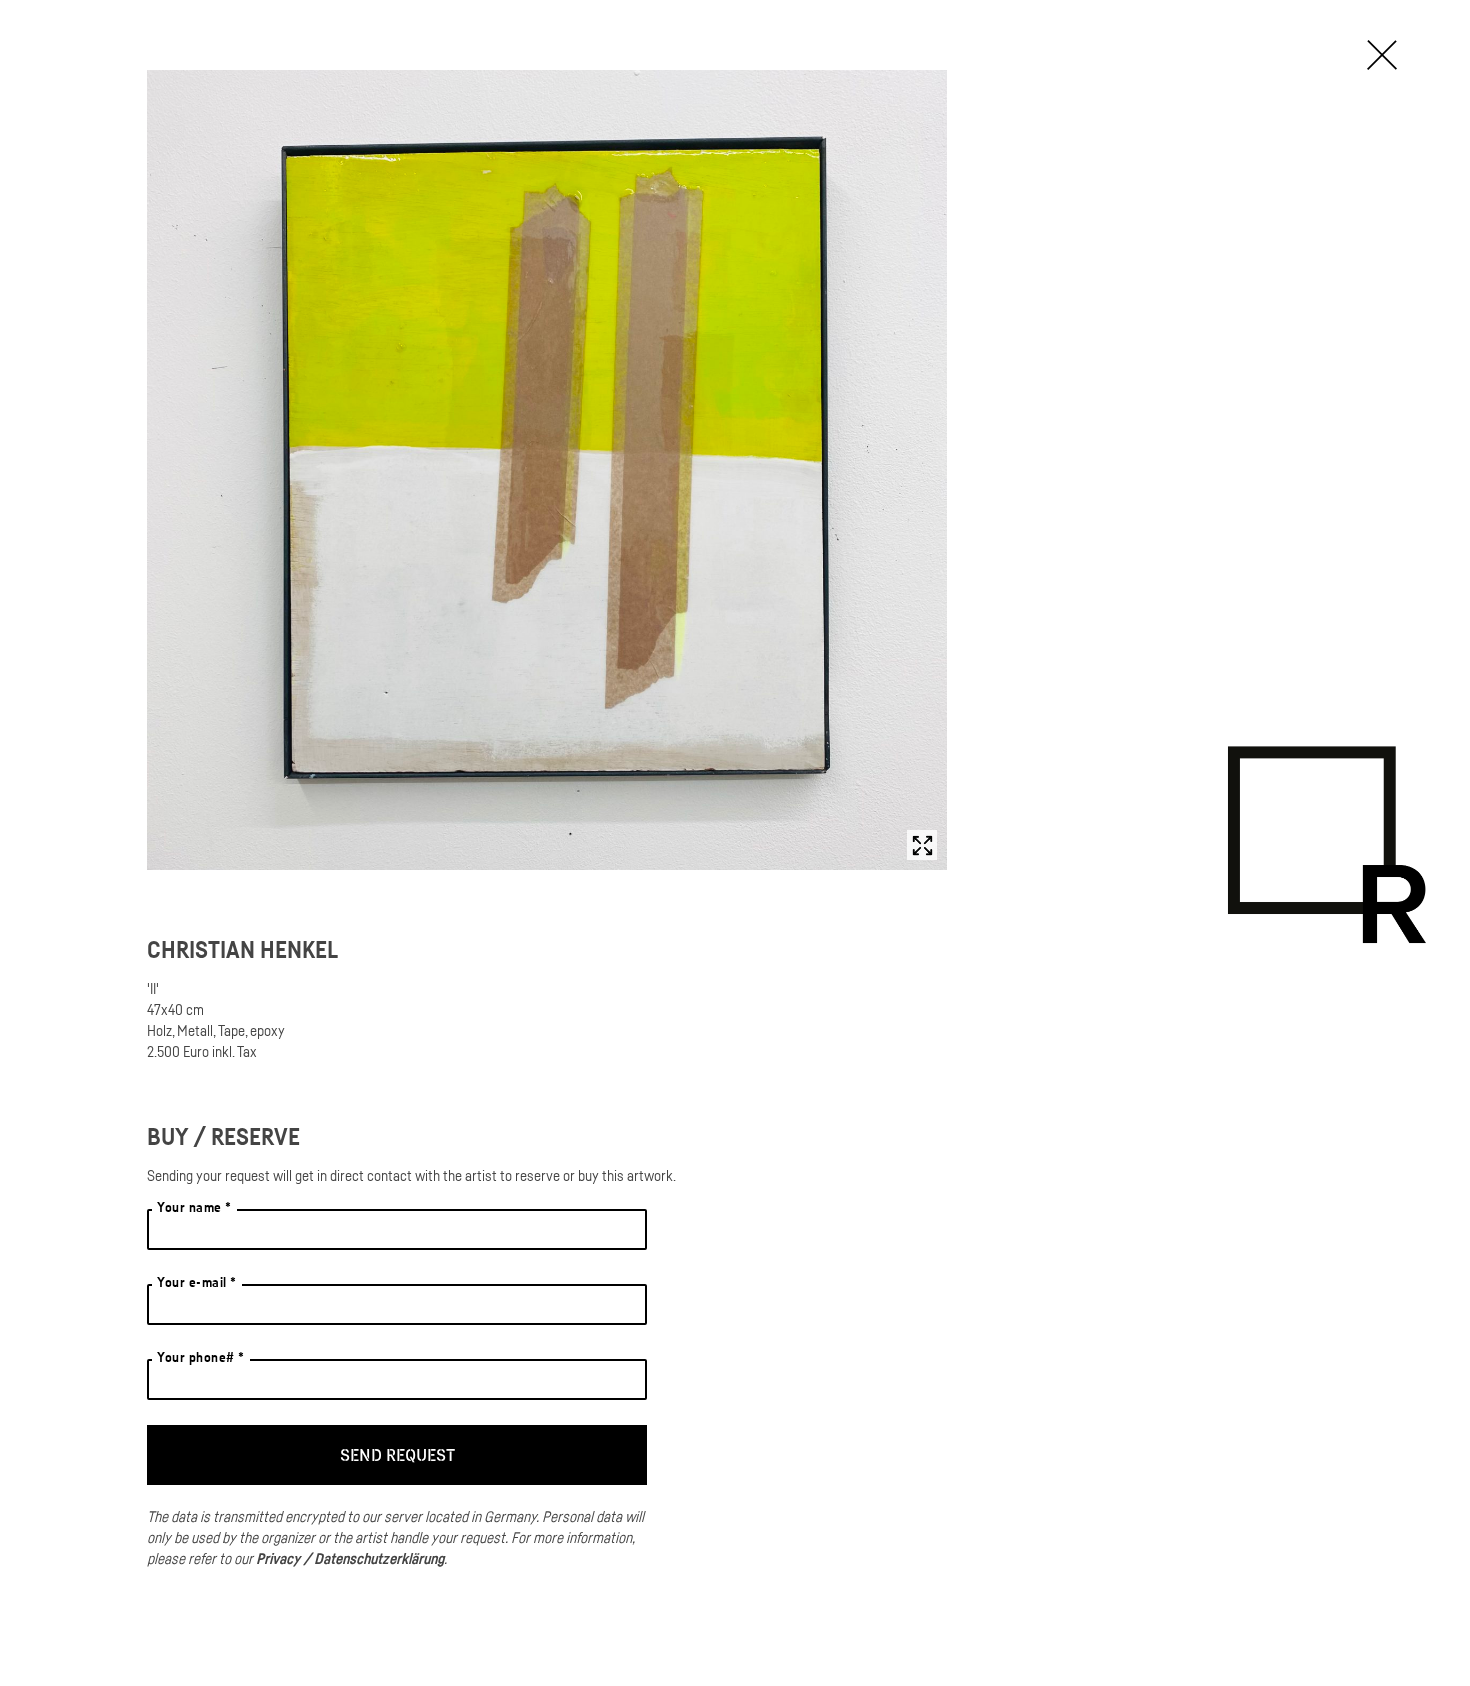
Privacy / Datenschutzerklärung (350, 1558)
